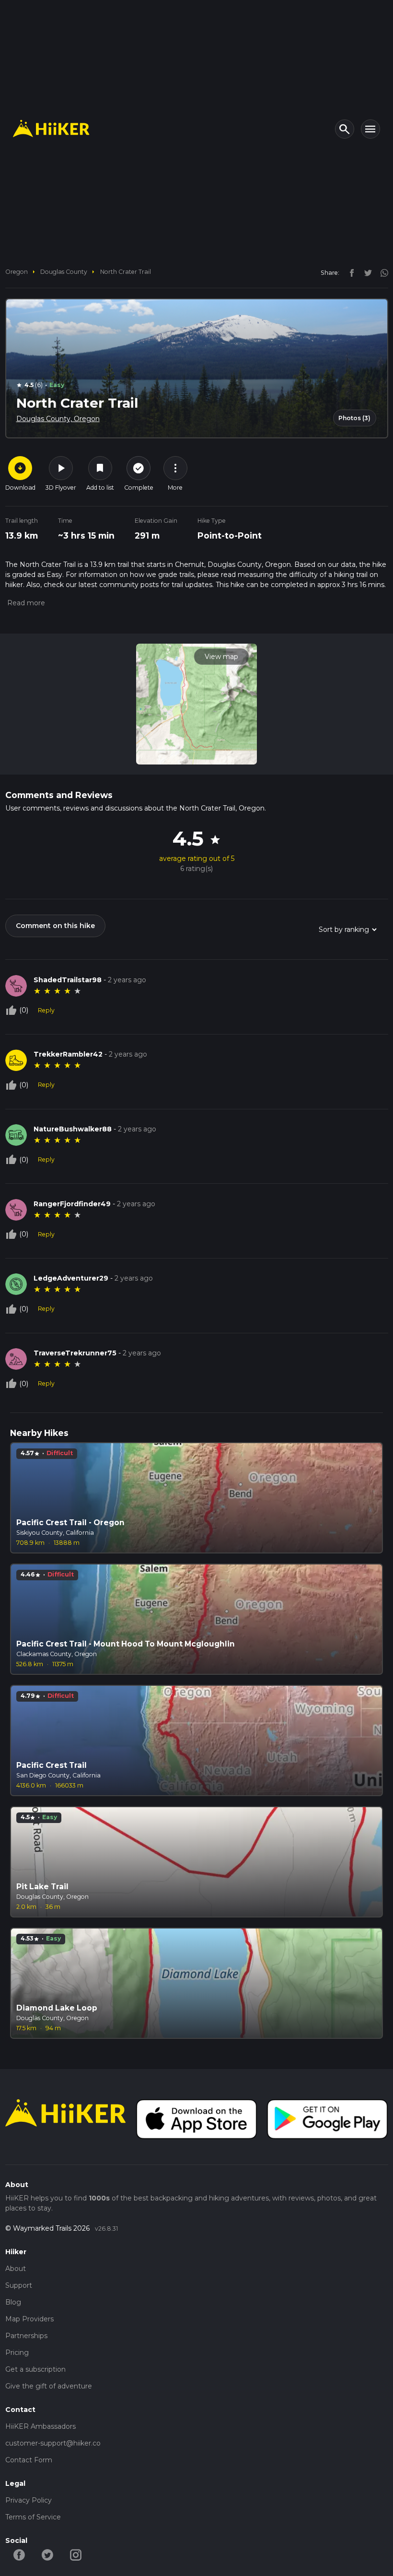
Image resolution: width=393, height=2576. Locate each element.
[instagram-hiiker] (76, 2554)
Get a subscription (35, 2369)
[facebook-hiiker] (19, 2554)
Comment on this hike (55, 926)
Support (19, 2285)
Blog (13, 2302)
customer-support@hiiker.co (53, 2443)
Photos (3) (354, 418)
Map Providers (29, 2319)
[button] (25, 603)
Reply (46, 1010)
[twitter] (366, 272)
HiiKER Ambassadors (40, 2426)
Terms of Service (33, 2517)
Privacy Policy (29, 2500)
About (16, 2269)
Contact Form (29, 2460)
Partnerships (26, 2336)
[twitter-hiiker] (48, 2554)
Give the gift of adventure (49, 2386)
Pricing (17, 2353)
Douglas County (64, 272)
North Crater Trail (126, 272)
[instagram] (381, 272)
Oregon (17, 272)
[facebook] (349, 272)
